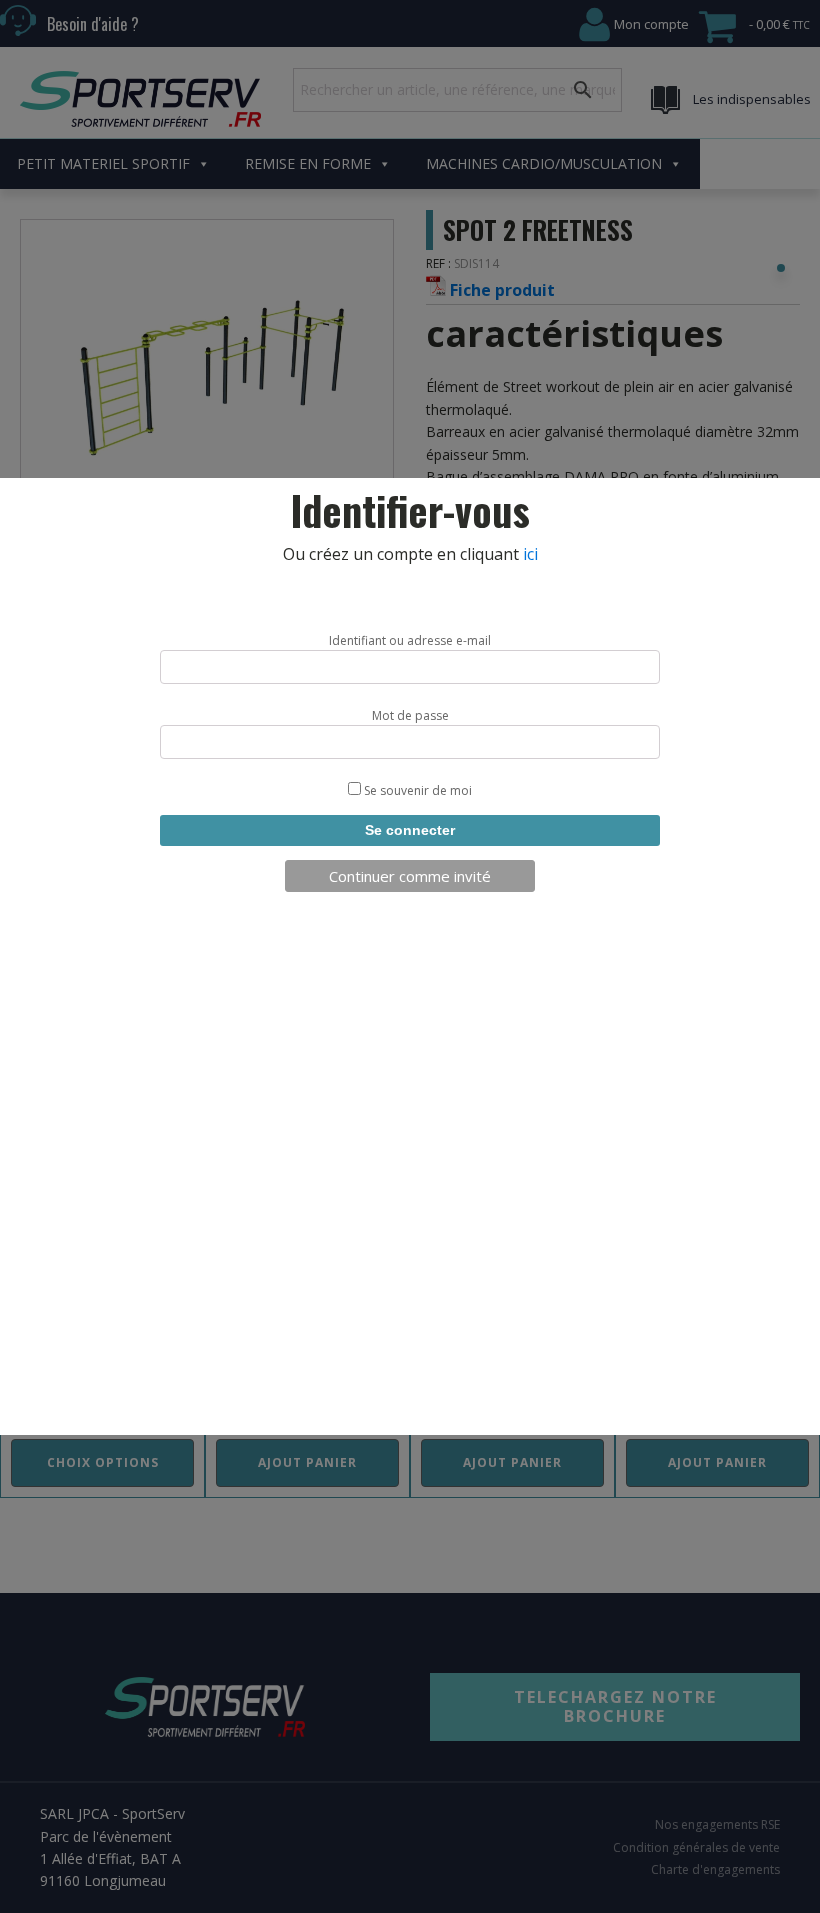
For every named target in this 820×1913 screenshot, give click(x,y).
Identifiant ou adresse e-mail (410, 640)
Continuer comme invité (410, 876)
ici (530, 554)
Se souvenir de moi (416, 790)
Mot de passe (410, 715)
